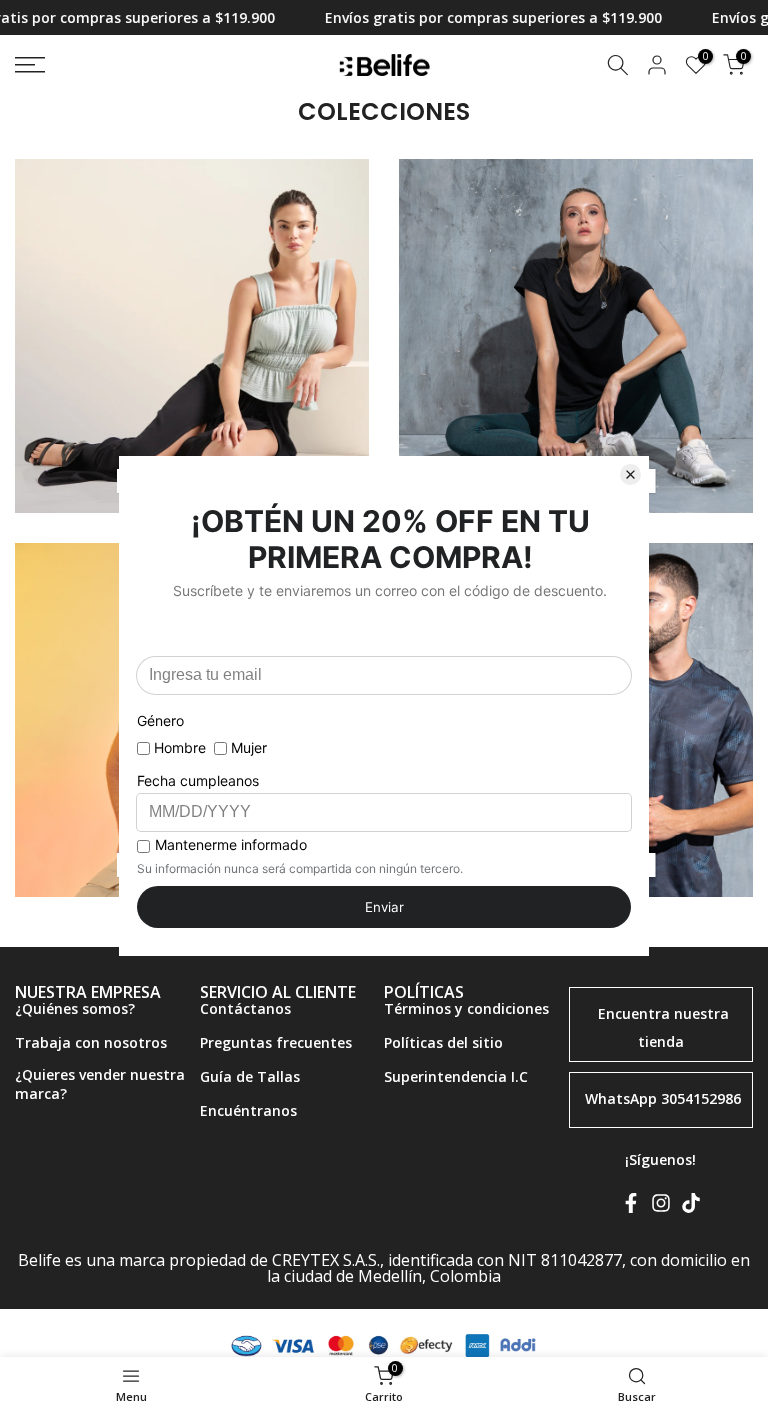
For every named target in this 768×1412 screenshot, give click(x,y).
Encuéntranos (248, 1110)
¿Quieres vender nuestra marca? (100, 1084)
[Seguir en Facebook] (631, 1207)
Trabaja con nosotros (91, 1042)
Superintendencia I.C (456, 1076)
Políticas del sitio (443, 1042)
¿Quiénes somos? (75, 1008)
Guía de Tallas (250, 1076)
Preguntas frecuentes (276, 1042)
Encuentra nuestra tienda (663, 1027)
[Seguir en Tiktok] (691, 1207)
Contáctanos (245, 1008)
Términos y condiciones (466, 1008)
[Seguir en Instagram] (661, 1207)
